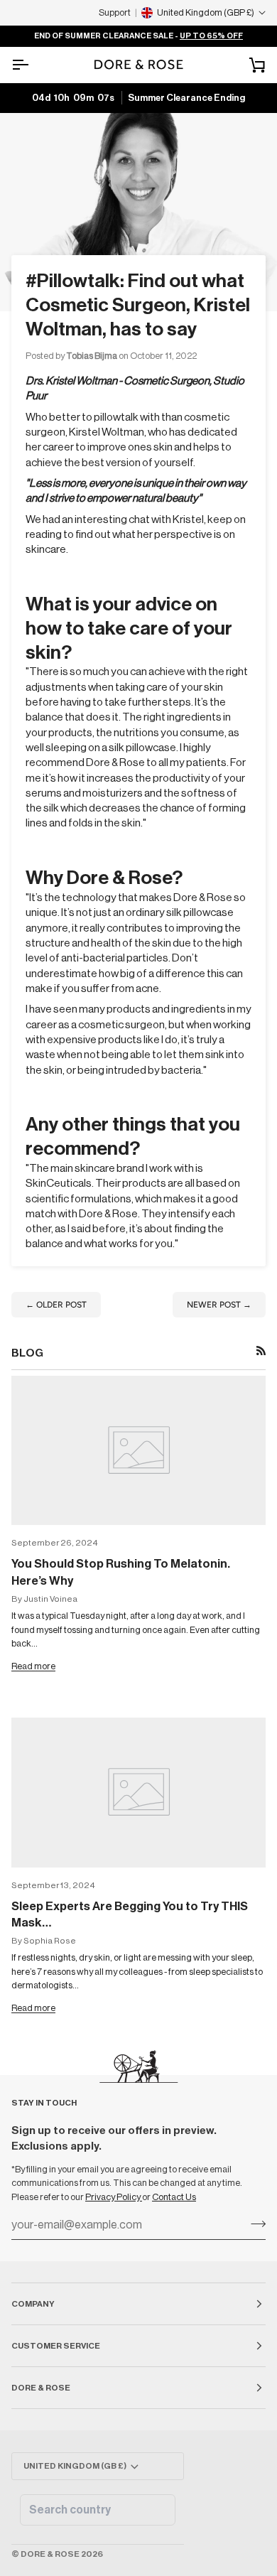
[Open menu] (33, 65)
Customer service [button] (56, 2346)
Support (115, 12)
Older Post (56, 1305)
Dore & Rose (50, 2554)
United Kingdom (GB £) (75, 2466)
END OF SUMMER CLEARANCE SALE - (138, 36)
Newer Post (219, 1305)
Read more (33, 1666)
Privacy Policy (114, 2197)
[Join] (254, 2224)
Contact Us (174, 2197)
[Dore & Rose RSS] (261, 1351)
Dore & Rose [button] (41, 2388)
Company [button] (33, 2304)
